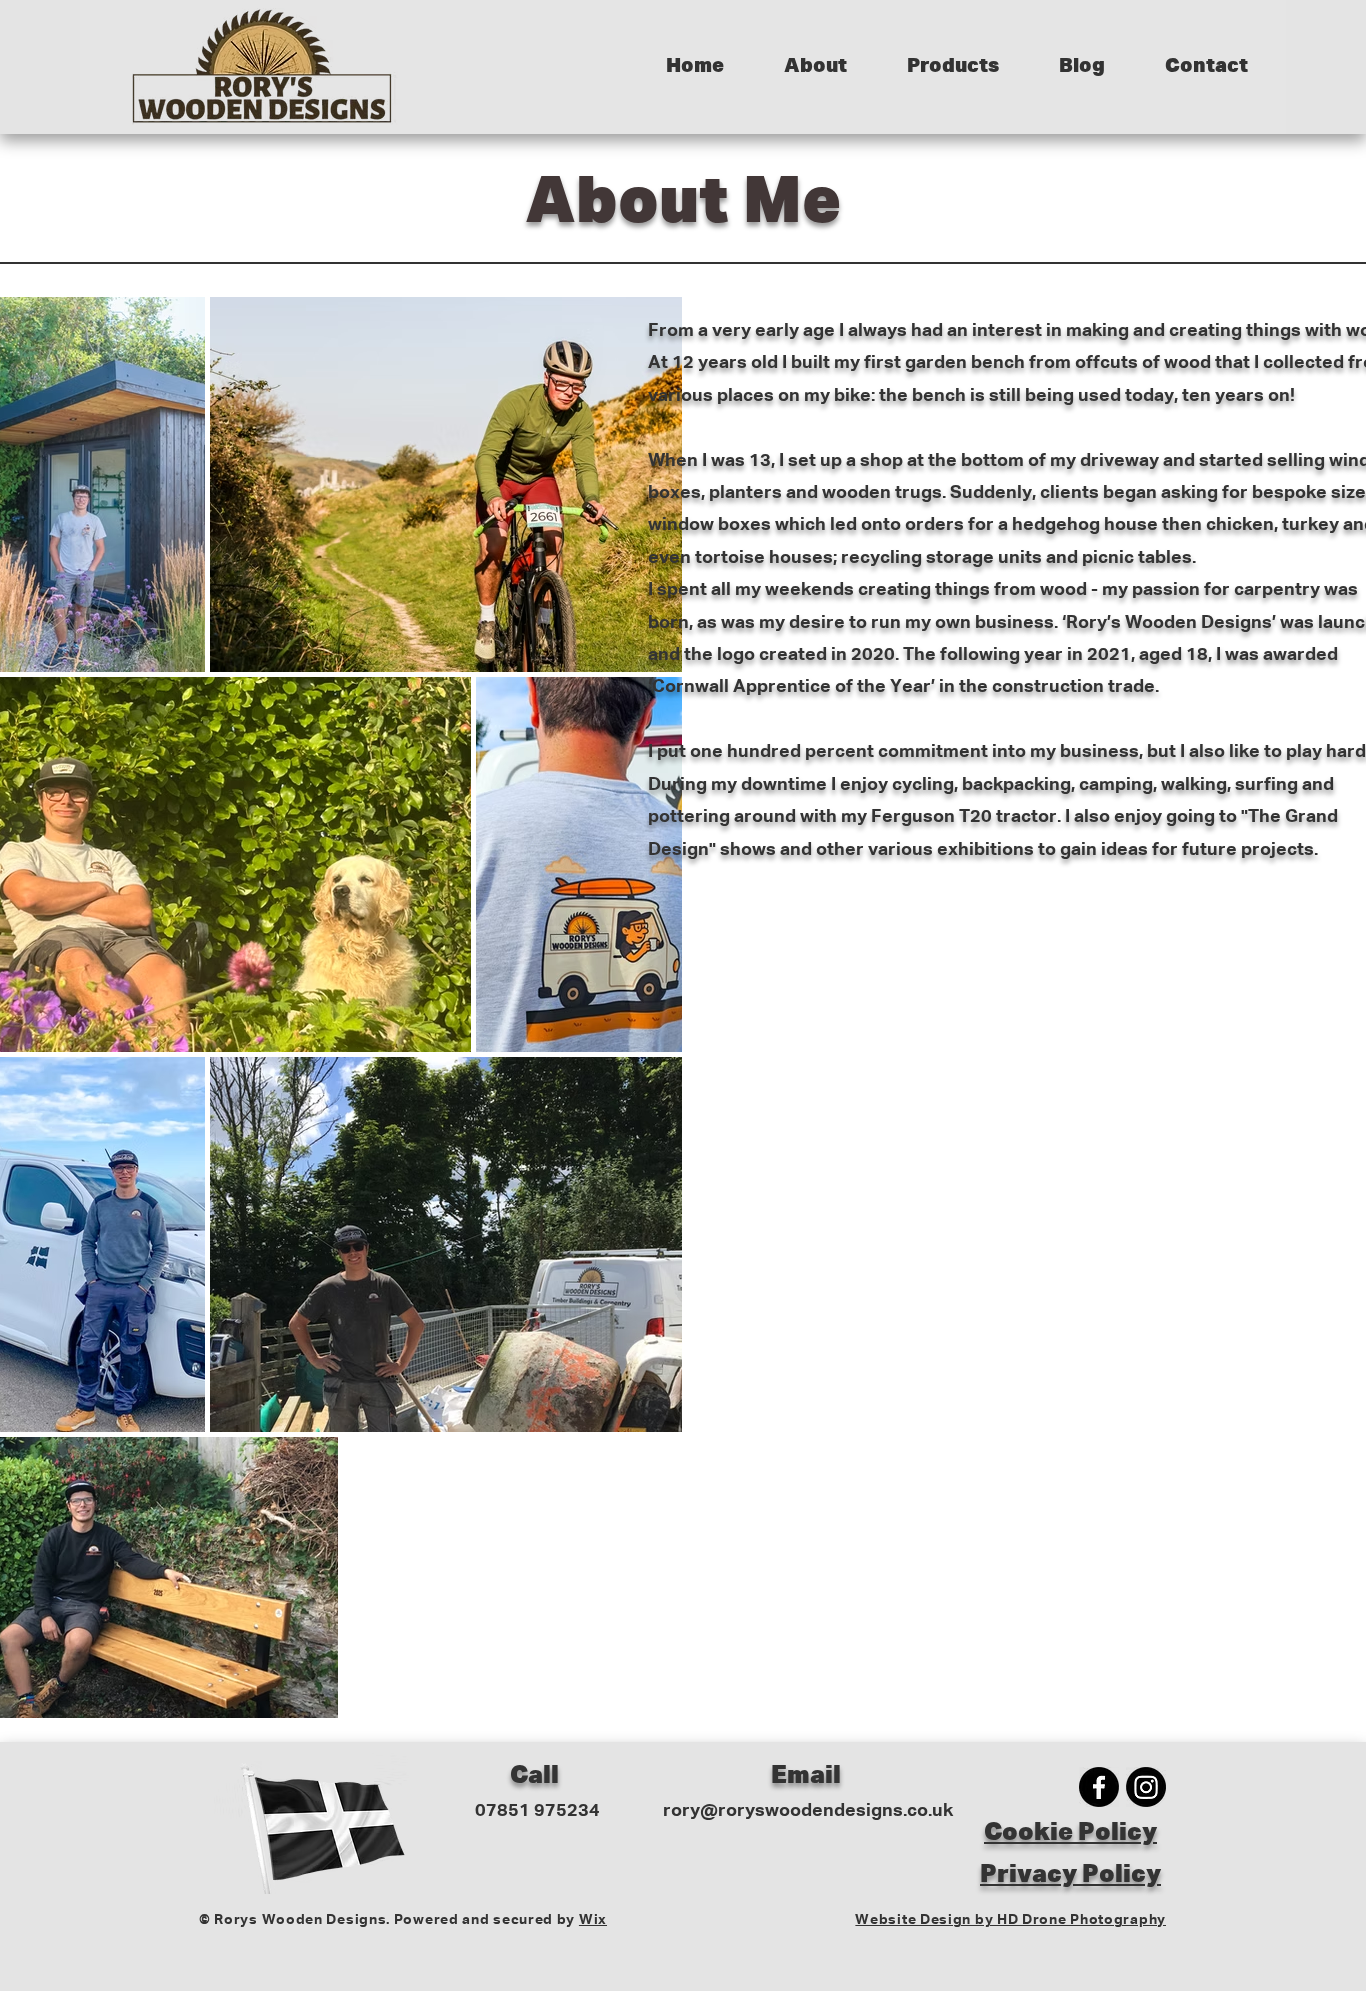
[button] (815, 66)
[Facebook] (1099, 1787)
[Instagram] (1146, 1787)
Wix (593, 1920)
